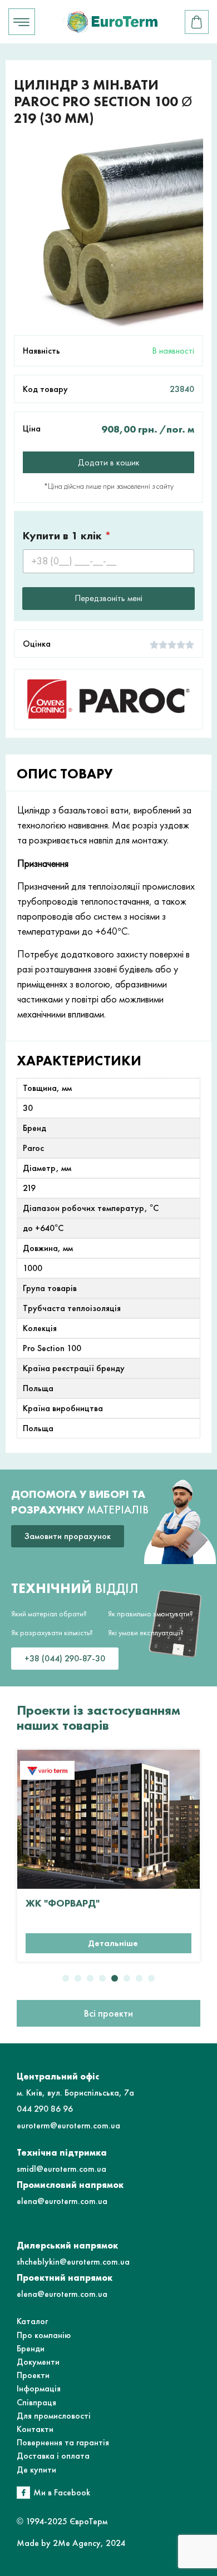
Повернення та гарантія (63, 2442)
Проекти (33, 2375)
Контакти (35, 2429)
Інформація (39, 2388)
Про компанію (44, 2335)
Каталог (32, 2321)
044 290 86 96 (45, 2109)
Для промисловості (54, 2416)
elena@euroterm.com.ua (62, 2201)
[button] (66, 1978)
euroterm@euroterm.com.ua (68, 2125)
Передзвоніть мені (108, 598)
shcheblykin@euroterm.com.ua (73, 2262)
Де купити (36, 2470)
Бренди (31, 2348)
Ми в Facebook (62, 2492)
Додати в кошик (109, 462)
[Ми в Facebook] (23, 2493)
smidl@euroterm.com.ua (61, 2169)
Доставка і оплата (53, 2456)
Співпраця (36, 2402)
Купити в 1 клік (67, 536)
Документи (38, 2362)
